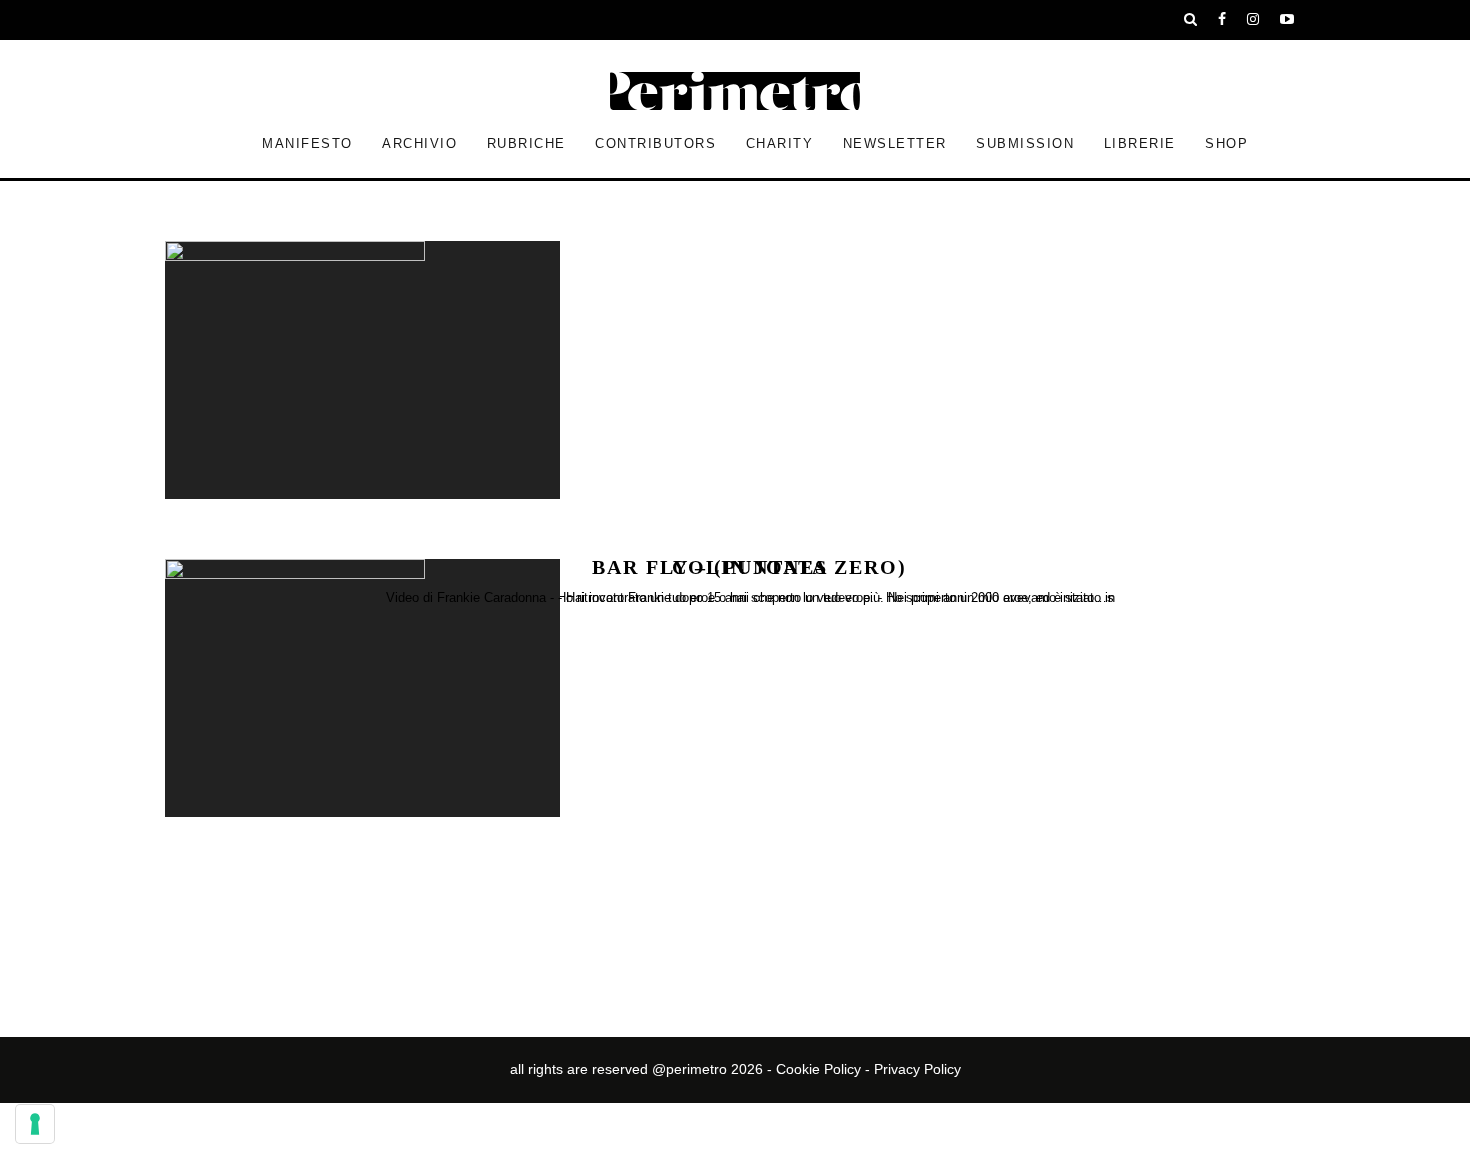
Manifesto (307, 143)
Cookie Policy (818, 1069)
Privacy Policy (917, 1069)
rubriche (526, 143)
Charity (780, 143)
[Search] (1191, 20)
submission (1025, 143)
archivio (419, 143)
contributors (655, 143)
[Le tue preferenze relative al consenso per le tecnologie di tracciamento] (35, 1124)
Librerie (1140, 143)
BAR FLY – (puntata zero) (749, 566)
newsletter (895, 143)
